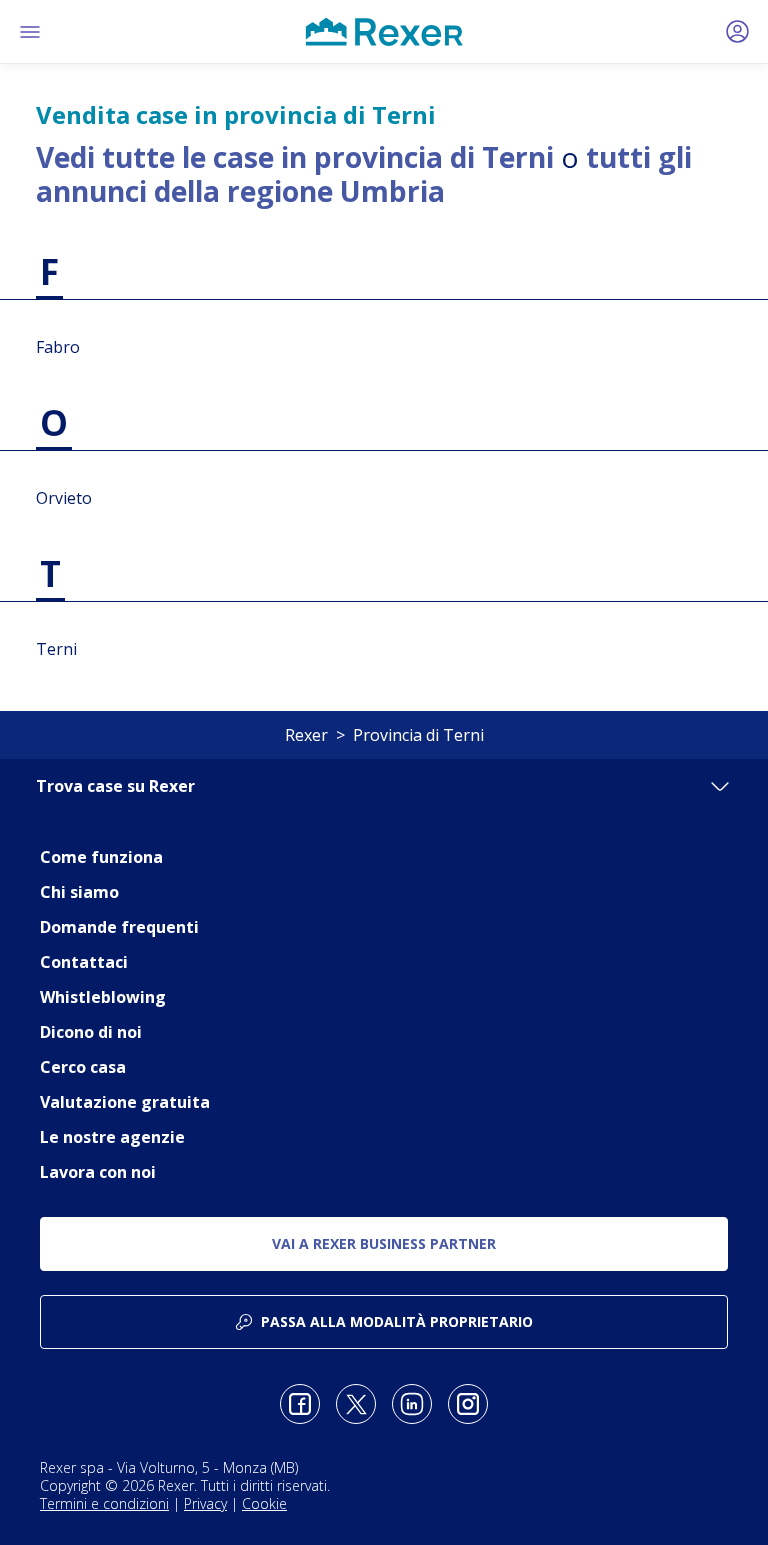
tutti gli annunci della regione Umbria (364, 174)
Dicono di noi (91, 1032)
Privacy (205, 1503)
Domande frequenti (119, 927)
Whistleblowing (103, 997)
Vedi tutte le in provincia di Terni (295, 157)
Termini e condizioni (104, 1503)
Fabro (58, 347)
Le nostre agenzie (112, 1137)
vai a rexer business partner (384, 1243)
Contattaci (84, 962)
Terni (56, 649)
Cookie (264, 1503)
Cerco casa (83, 1067)
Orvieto (64, 498)
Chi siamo (79, 892)
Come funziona (101, 857)
